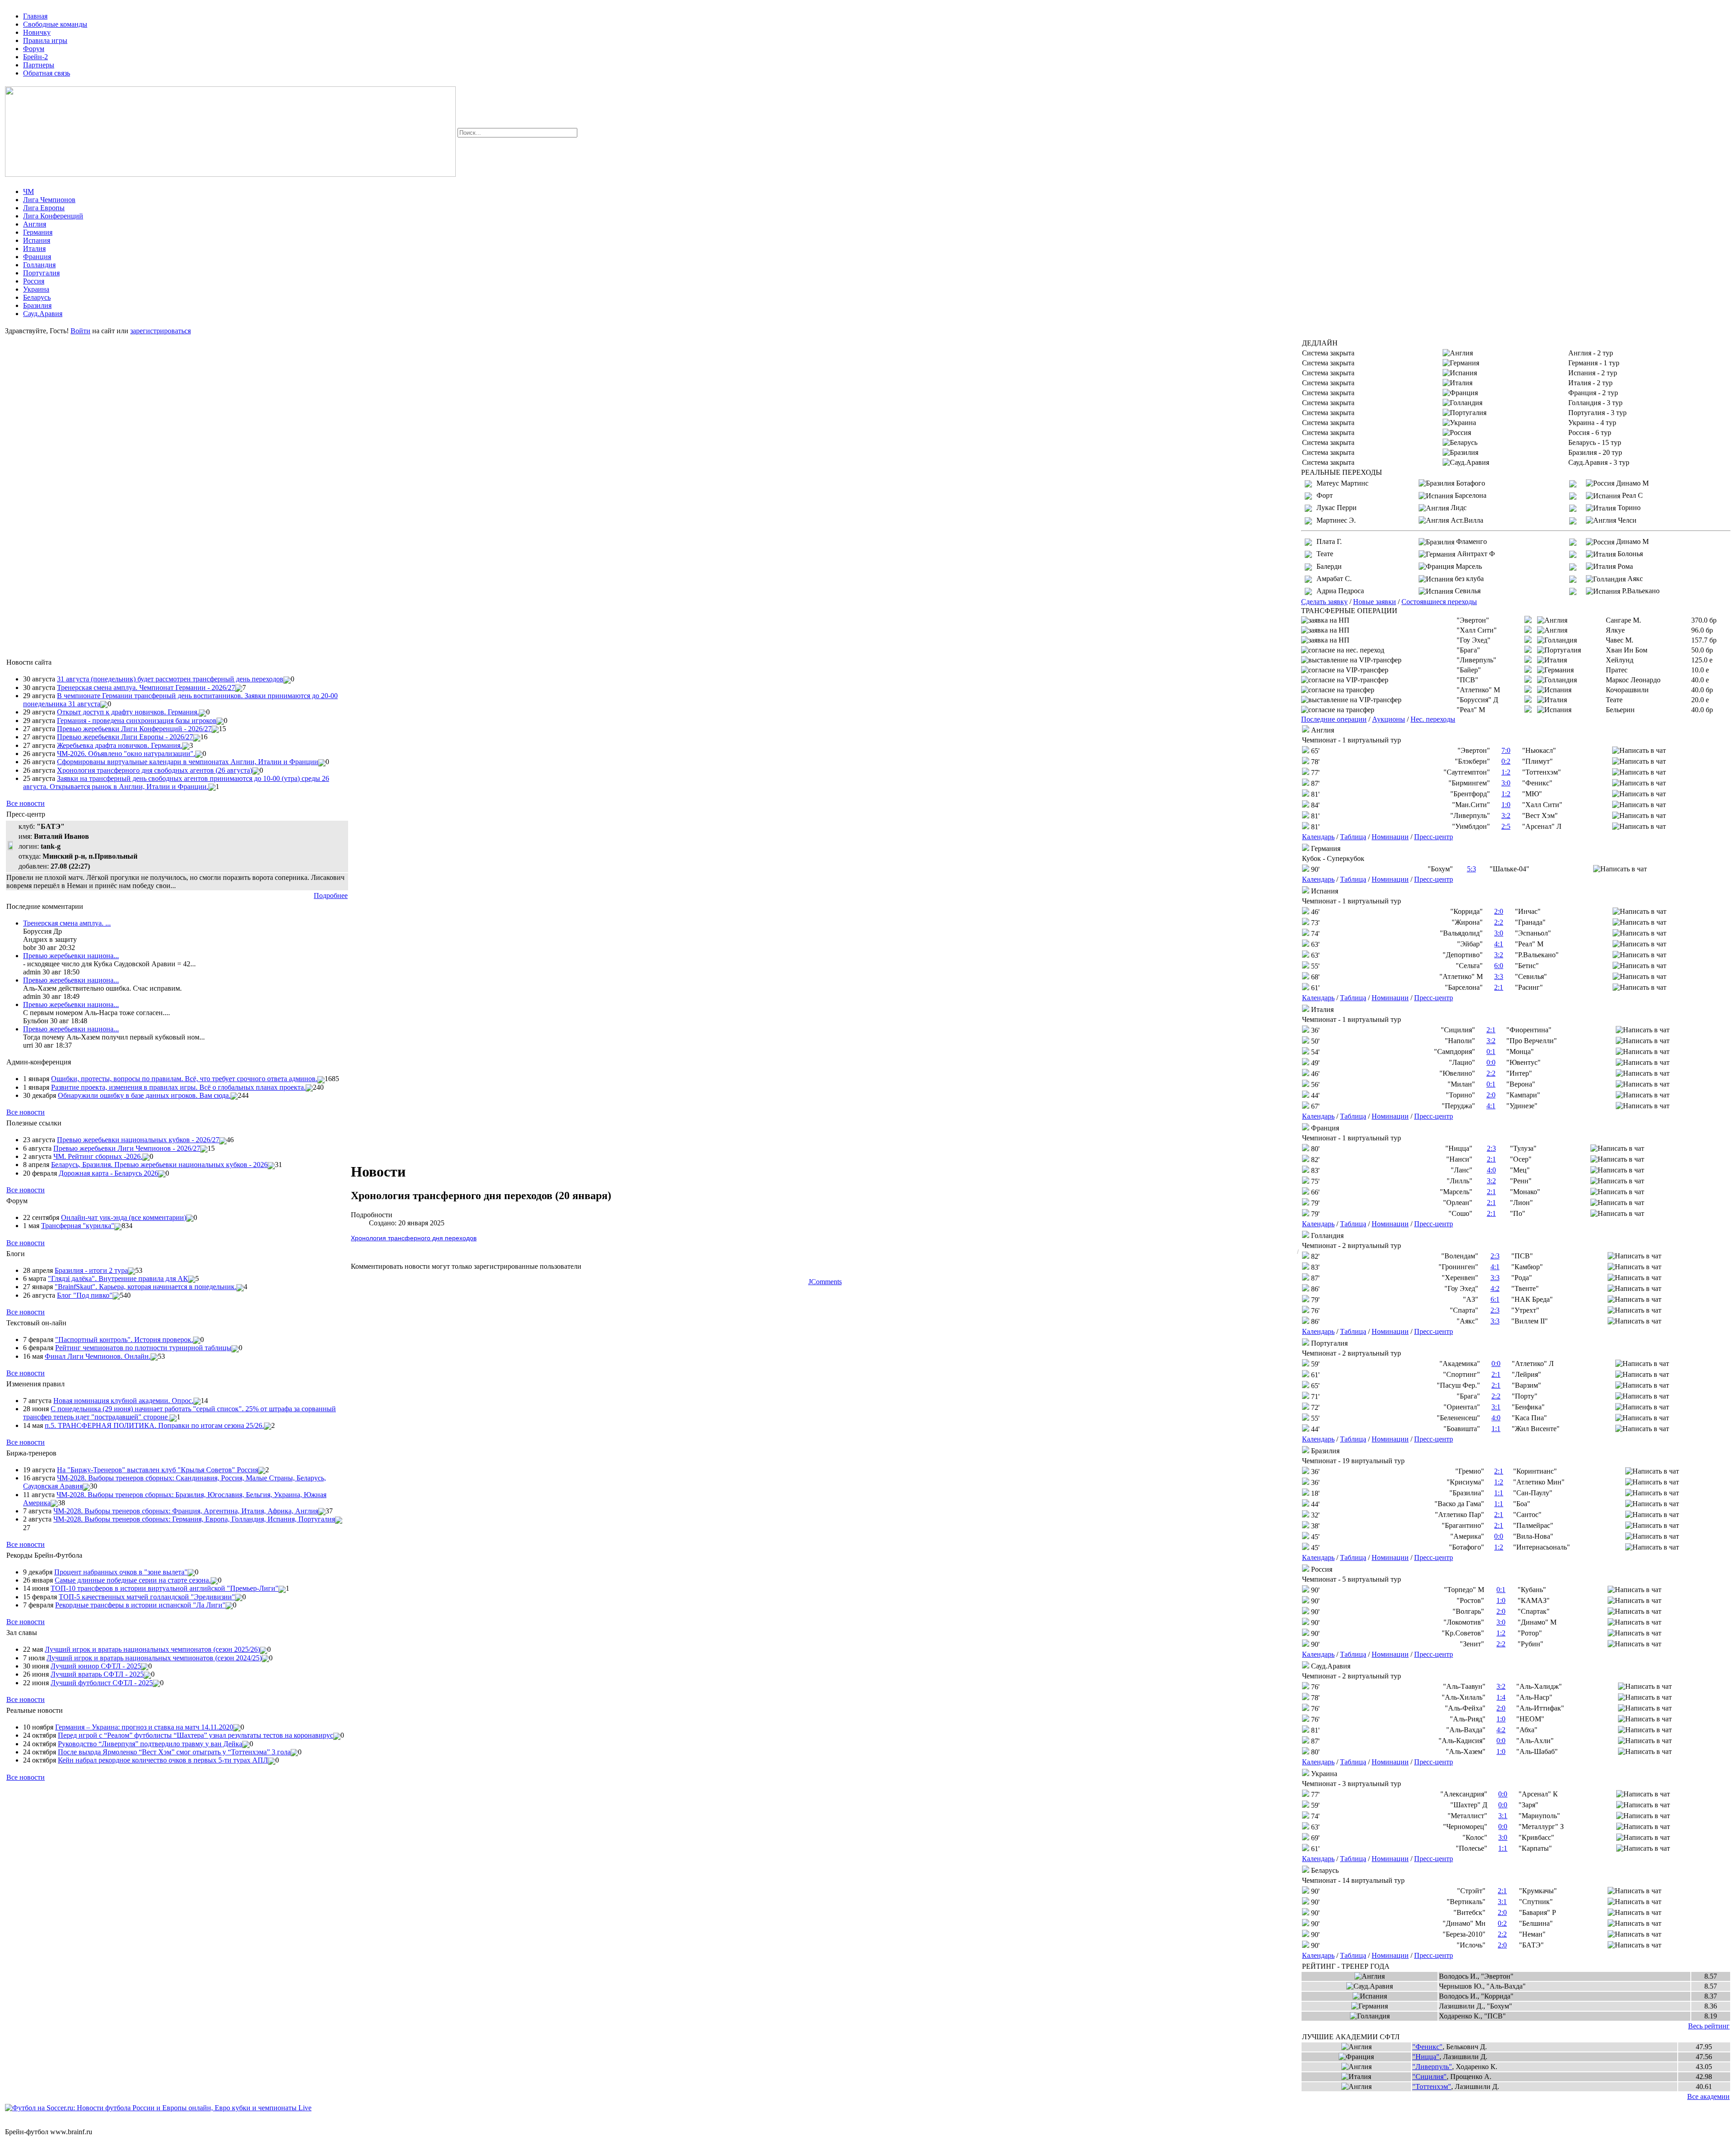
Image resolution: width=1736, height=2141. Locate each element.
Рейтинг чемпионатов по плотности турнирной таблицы (143, 1348)
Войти (80, 331)
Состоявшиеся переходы (1439, 602)
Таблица (1353, 837)
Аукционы (1389, 719)
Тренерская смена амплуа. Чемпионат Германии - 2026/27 (146, 688)
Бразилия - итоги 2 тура (91, 1270)
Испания (37, 240)
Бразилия (37, 305)
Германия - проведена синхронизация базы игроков (137, 721)
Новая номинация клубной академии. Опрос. (123, 1401)
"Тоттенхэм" (1432, 2087)
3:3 (1499, 976)
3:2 (1506, 815)
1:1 (1496, 1429)
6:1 (1495, 1299)
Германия (38, 232)
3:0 (1506, 783)
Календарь (1318, 837)
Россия (34, 281)
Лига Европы (44, 208)
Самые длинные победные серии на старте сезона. (133, 1580)
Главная (35, 16)
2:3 (1491, 1148)
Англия (35, 224)
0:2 (1506, 761)
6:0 (1499, 966)
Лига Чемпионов (49, 200)
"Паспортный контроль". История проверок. (124, 1340)
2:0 (1499, 911)
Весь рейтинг (1709, 2026)
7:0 (1506, 750)
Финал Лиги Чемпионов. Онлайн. (98, 1356)
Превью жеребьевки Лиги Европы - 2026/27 (125, 737)
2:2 (1499, 922)
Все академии (1708, 2096)
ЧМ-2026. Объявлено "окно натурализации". (126, 754)
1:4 (1501, 1697)
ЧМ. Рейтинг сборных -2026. (98, 1156)
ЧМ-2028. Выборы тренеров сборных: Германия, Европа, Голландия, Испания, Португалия (194, 1519)
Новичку (37, 32)
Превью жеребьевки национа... (71, 956)
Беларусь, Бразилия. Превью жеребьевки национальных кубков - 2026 (159, 1165)
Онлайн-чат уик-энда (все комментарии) (124, 1217)
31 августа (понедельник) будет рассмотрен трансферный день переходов (170, 679)
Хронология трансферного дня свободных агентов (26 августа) (155, 770)
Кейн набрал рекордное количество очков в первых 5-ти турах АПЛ (163, 1760)
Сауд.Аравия (43, 314)
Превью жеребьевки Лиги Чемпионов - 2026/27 (127, 1148)
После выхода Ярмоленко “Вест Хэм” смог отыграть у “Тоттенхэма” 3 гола (174, 1752)
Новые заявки (1375, 602)
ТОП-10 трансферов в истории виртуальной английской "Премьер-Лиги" (165, 1588)
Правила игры (45, 40)
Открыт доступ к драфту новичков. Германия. (128, 712)
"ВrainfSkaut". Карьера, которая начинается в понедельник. (146, 1287)
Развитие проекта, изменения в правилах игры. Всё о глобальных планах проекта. (178, 1087)
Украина (36, 289)
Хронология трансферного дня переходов (414, 1238)
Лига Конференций (53, 216)
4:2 (1495, 1288)
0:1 (1491, 1052)
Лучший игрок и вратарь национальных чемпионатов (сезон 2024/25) (154, 1658)
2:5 (1506, 826)
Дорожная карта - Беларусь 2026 (108, 1173)
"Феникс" (1427, 2047)
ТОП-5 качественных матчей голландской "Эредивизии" (147, 1597)
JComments (825, 1282)
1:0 (1506, 805)
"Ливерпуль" (1432, 2067)
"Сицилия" (1429, 2077)
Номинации (1390, 837)
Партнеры (39, 65)
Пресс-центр (1434, 837)
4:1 (1499, 944)
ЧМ (28, 191)
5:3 (1472, 869)
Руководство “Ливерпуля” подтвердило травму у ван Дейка (150, 1744)
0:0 (1491, 1062)
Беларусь (37, 297)
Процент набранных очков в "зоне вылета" (121, 1572)
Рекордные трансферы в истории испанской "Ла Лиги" (140, 1605)
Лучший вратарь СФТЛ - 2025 (97, 1674)
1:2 (1506, 772)
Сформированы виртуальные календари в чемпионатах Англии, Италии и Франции (188, 762)
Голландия (39, 265)
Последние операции (1334, 719)
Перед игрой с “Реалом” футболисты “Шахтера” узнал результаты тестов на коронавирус (196, 1735)
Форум (34, 49)
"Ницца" (1426, 2057)
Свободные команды (55, 24)
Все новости (26, 803)
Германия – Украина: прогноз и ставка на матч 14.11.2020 (144, 1727)
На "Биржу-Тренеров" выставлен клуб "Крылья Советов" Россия (158, 1470)
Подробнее (331, 896)
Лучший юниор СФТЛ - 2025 (96, 1666)
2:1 (1499, 987)
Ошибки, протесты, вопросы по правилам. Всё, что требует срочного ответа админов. (184, 1079)
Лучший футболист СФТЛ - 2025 (102, 1683)
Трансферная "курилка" (78, 1226)
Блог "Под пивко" (85, 1295)
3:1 (1496, 1407)
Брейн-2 (35, 57)
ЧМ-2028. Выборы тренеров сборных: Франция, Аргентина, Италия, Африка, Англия (186, 1511)
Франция (37, 257)
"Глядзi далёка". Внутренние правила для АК (118, 1278)
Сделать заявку (1324, 602)
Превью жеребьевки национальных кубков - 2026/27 (138, 1140)
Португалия (41, 273)
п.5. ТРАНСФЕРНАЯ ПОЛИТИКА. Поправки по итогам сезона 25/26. (154, 1425)
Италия (34, 248)
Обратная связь (47, 73)
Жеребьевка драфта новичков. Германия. (120, 745)
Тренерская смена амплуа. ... (67, 923)
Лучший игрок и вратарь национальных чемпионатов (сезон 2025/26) (152, 1649)
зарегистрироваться (160, 331)
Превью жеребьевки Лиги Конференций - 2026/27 (134, 729)
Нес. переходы (1433, 719)
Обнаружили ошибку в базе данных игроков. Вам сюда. (144, 1095)
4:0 (1491, 1170)
